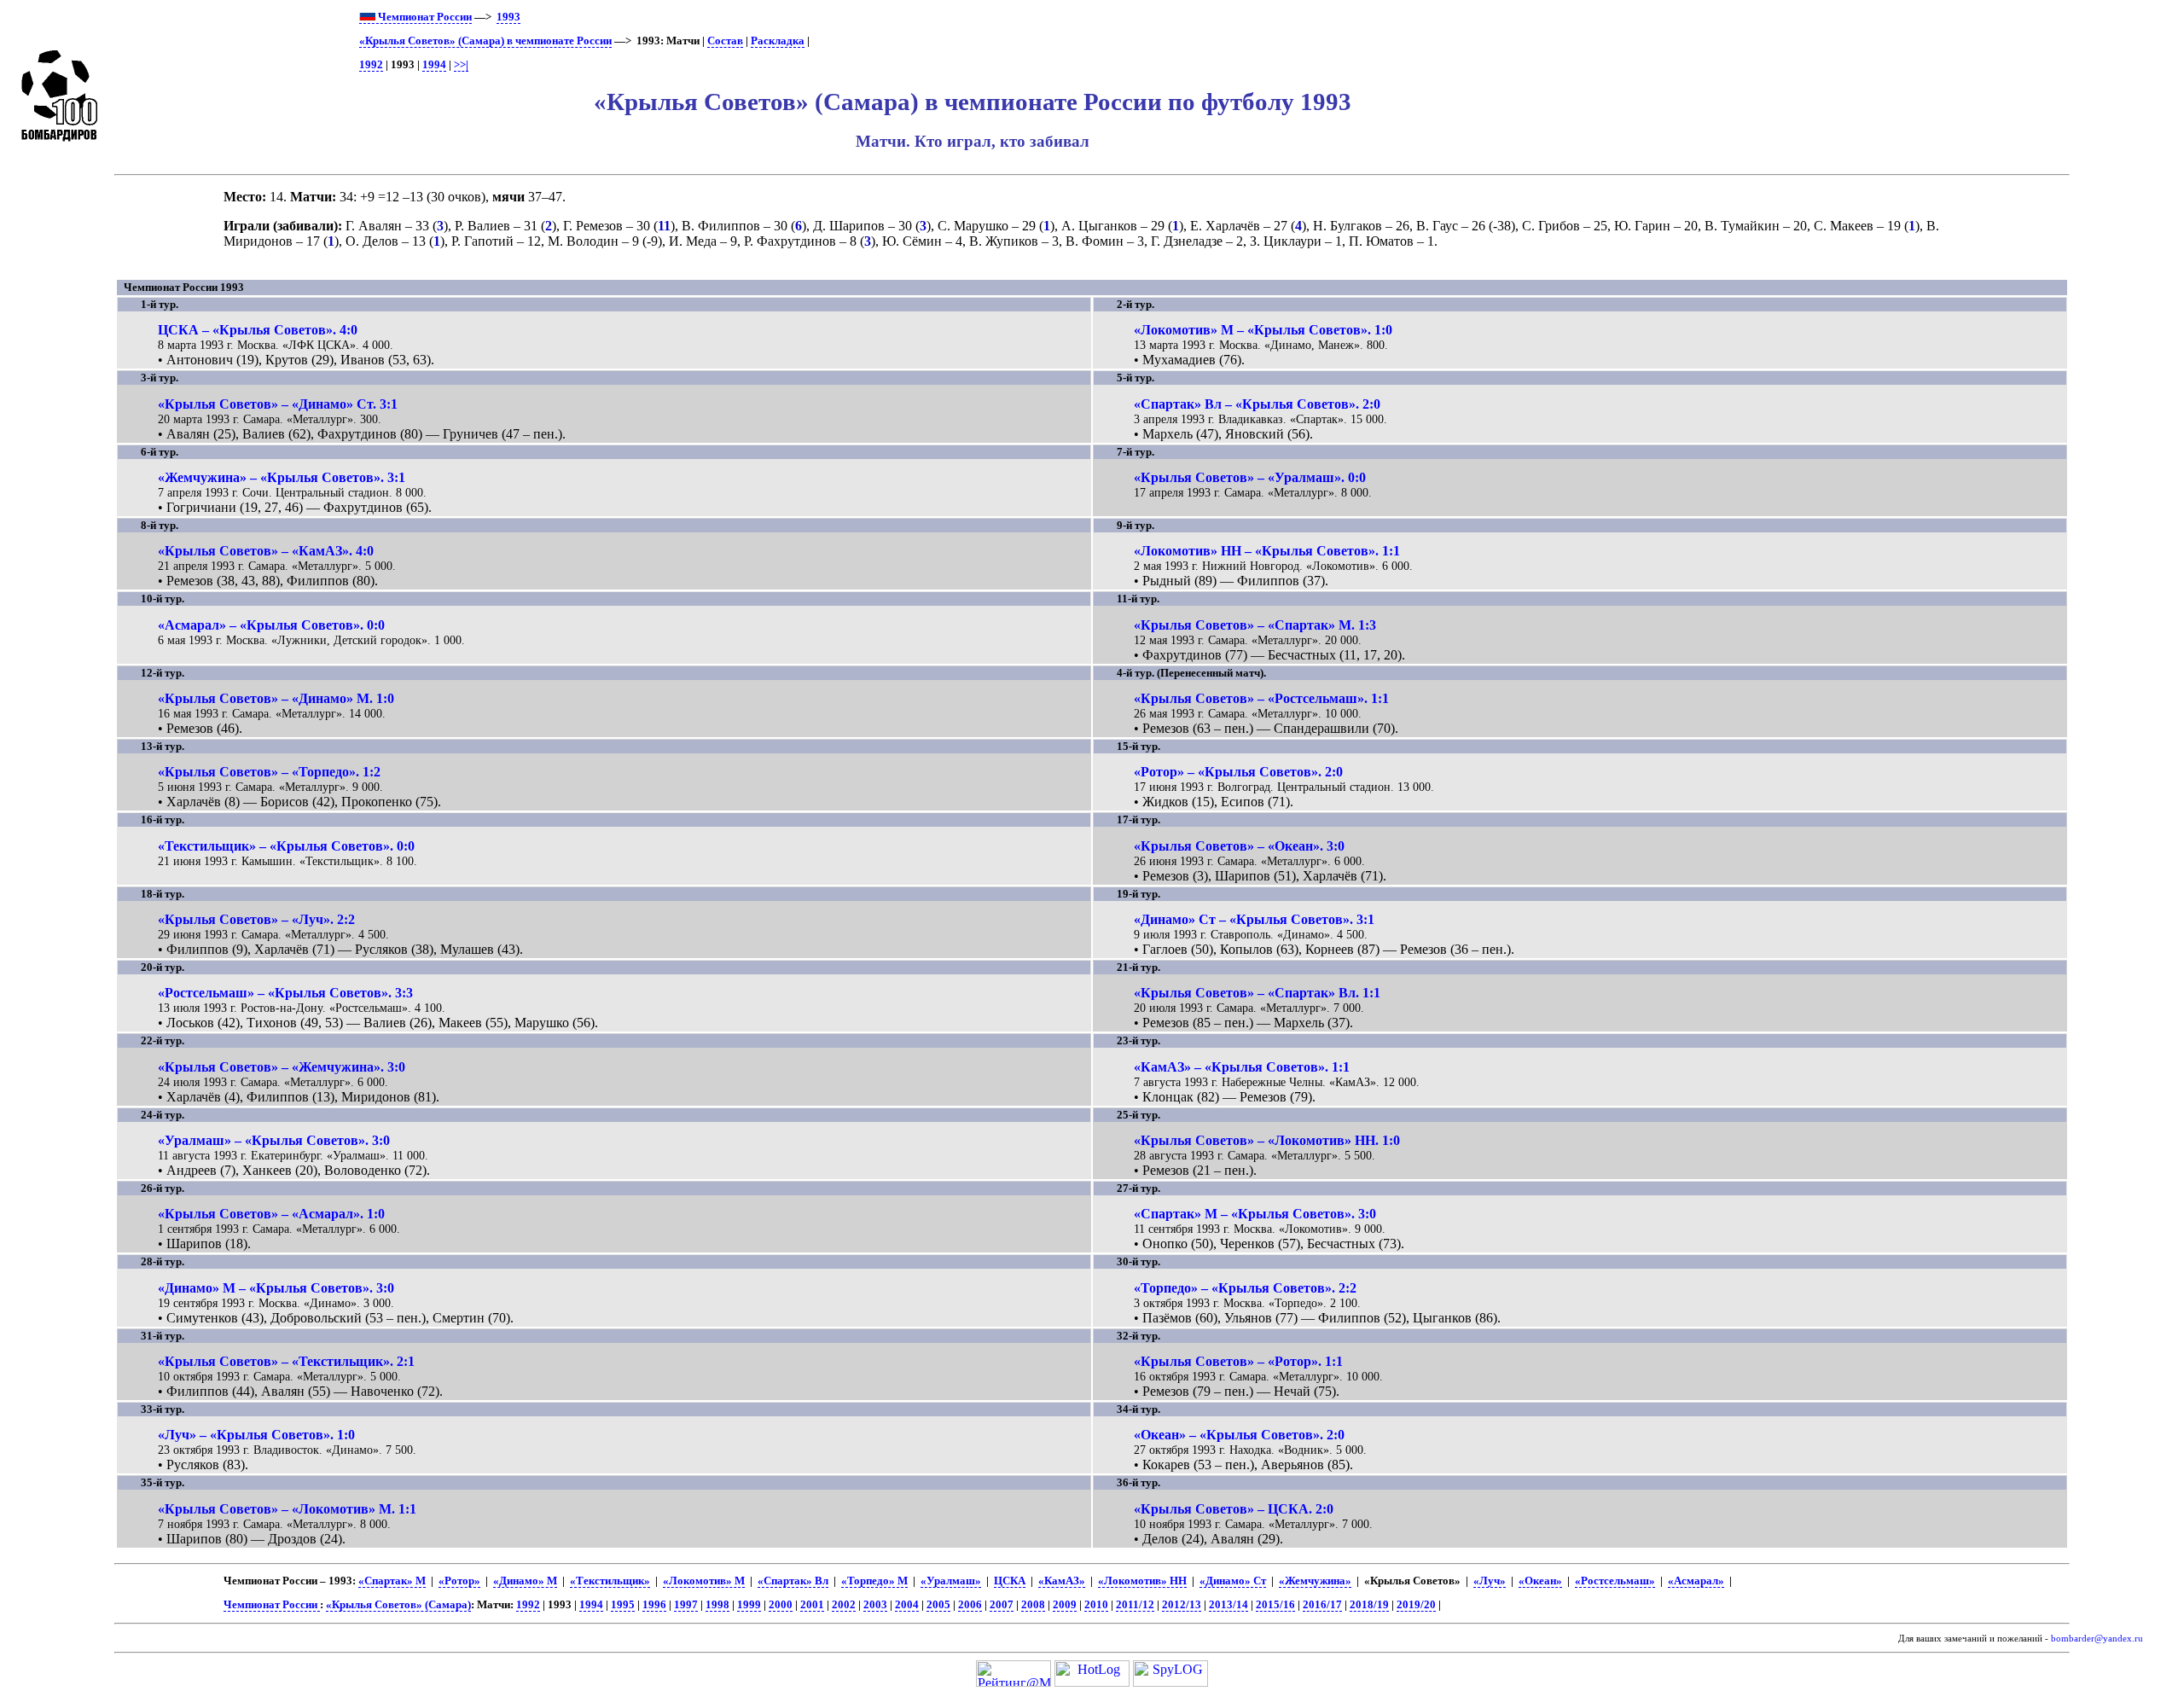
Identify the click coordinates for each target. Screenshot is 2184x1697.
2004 (907, 1605)
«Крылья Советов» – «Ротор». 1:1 (1238, 1361)
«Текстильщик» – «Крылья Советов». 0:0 (286, 846)
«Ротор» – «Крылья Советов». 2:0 (1238, 772)
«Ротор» (459, 1581)
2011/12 (1135, 1605)
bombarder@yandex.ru (2097, 1639)
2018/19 (1369, 1605)
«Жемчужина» (1315, 1581)
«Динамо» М (525, 1581)
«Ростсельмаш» (1615, 1581)
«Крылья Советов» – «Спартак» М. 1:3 (1255, 625)
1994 (434, 65)
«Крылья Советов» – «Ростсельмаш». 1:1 (1261, 698)
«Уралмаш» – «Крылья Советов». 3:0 (274, 1140)
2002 (844, 1605)
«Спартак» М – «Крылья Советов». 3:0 (1255, 1214)
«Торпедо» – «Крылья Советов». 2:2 (1245, 1288)
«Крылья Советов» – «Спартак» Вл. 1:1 (1257, 993)
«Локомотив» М (704, 1581)
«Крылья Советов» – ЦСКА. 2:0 (1234, 1509)
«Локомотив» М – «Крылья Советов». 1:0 (1263, 330)
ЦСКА (1010, 1581)
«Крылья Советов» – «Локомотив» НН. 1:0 (1267, 1140)
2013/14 (1228, 1605)
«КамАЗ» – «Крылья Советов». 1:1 (1242, 1067)
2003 (875, 1605)
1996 (654, 1605)
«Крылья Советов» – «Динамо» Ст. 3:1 (278, 404)
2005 (938, 1605)
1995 (623, 1605)
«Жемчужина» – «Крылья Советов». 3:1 (282, 477)
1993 (508, 17)
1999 (749, 1605)
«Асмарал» (1696, 1581)
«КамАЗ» (1062, 1581)
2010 (1096, 1605)
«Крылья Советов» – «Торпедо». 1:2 (269, 772)
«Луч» (1490, 1581)
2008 (1033, 1605)
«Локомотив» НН (1142, 1581)
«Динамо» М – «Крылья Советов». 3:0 (276, 1288)
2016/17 (1322, 1605)
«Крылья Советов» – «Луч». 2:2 (256, 919)
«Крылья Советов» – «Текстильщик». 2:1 (286, 1361)
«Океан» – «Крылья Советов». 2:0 (1239, 1435)
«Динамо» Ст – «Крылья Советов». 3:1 (1254, 919)
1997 (686, 1605)
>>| (461, 65)
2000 (781, 1605)
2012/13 (1182, 1605)
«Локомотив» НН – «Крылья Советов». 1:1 (1267, 551)
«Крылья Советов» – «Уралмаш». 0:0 (1250, 477)
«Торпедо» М (874, 1581)
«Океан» (1540, 1581)
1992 (371, 65)
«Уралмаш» (951, 1581)
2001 (812, 1605)
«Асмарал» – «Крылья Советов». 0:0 (271, 625)
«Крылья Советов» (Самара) (398, 1605)
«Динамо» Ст (1233, 1581)
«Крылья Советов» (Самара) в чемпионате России (485, 41)
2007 (1002, 1605)
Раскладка (778, 41)
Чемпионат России (424, 17)
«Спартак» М (392, 1581)
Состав (725, 41)
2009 (1065, 1605)
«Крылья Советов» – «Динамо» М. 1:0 (276, 698)
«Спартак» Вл (793, 1581)
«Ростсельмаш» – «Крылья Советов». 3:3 (285, 993)
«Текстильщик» (610, 1581)
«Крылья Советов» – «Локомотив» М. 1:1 (287, 1509)
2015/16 (1275, 1605)
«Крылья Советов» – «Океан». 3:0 (1239, 846)
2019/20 (1416, 1605)
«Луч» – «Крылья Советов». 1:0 (256, 1435)
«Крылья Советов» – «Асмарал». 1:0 (271, 1214)
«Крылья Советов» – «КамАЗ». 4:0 (266, 551)
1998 (717, 1605)
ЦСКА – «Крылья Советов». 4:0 (258, 330)
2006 (970, 1605)
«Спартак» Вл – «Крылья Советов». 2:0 (1257, 404)
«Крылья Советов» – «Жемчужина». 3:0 (282, 1067)
